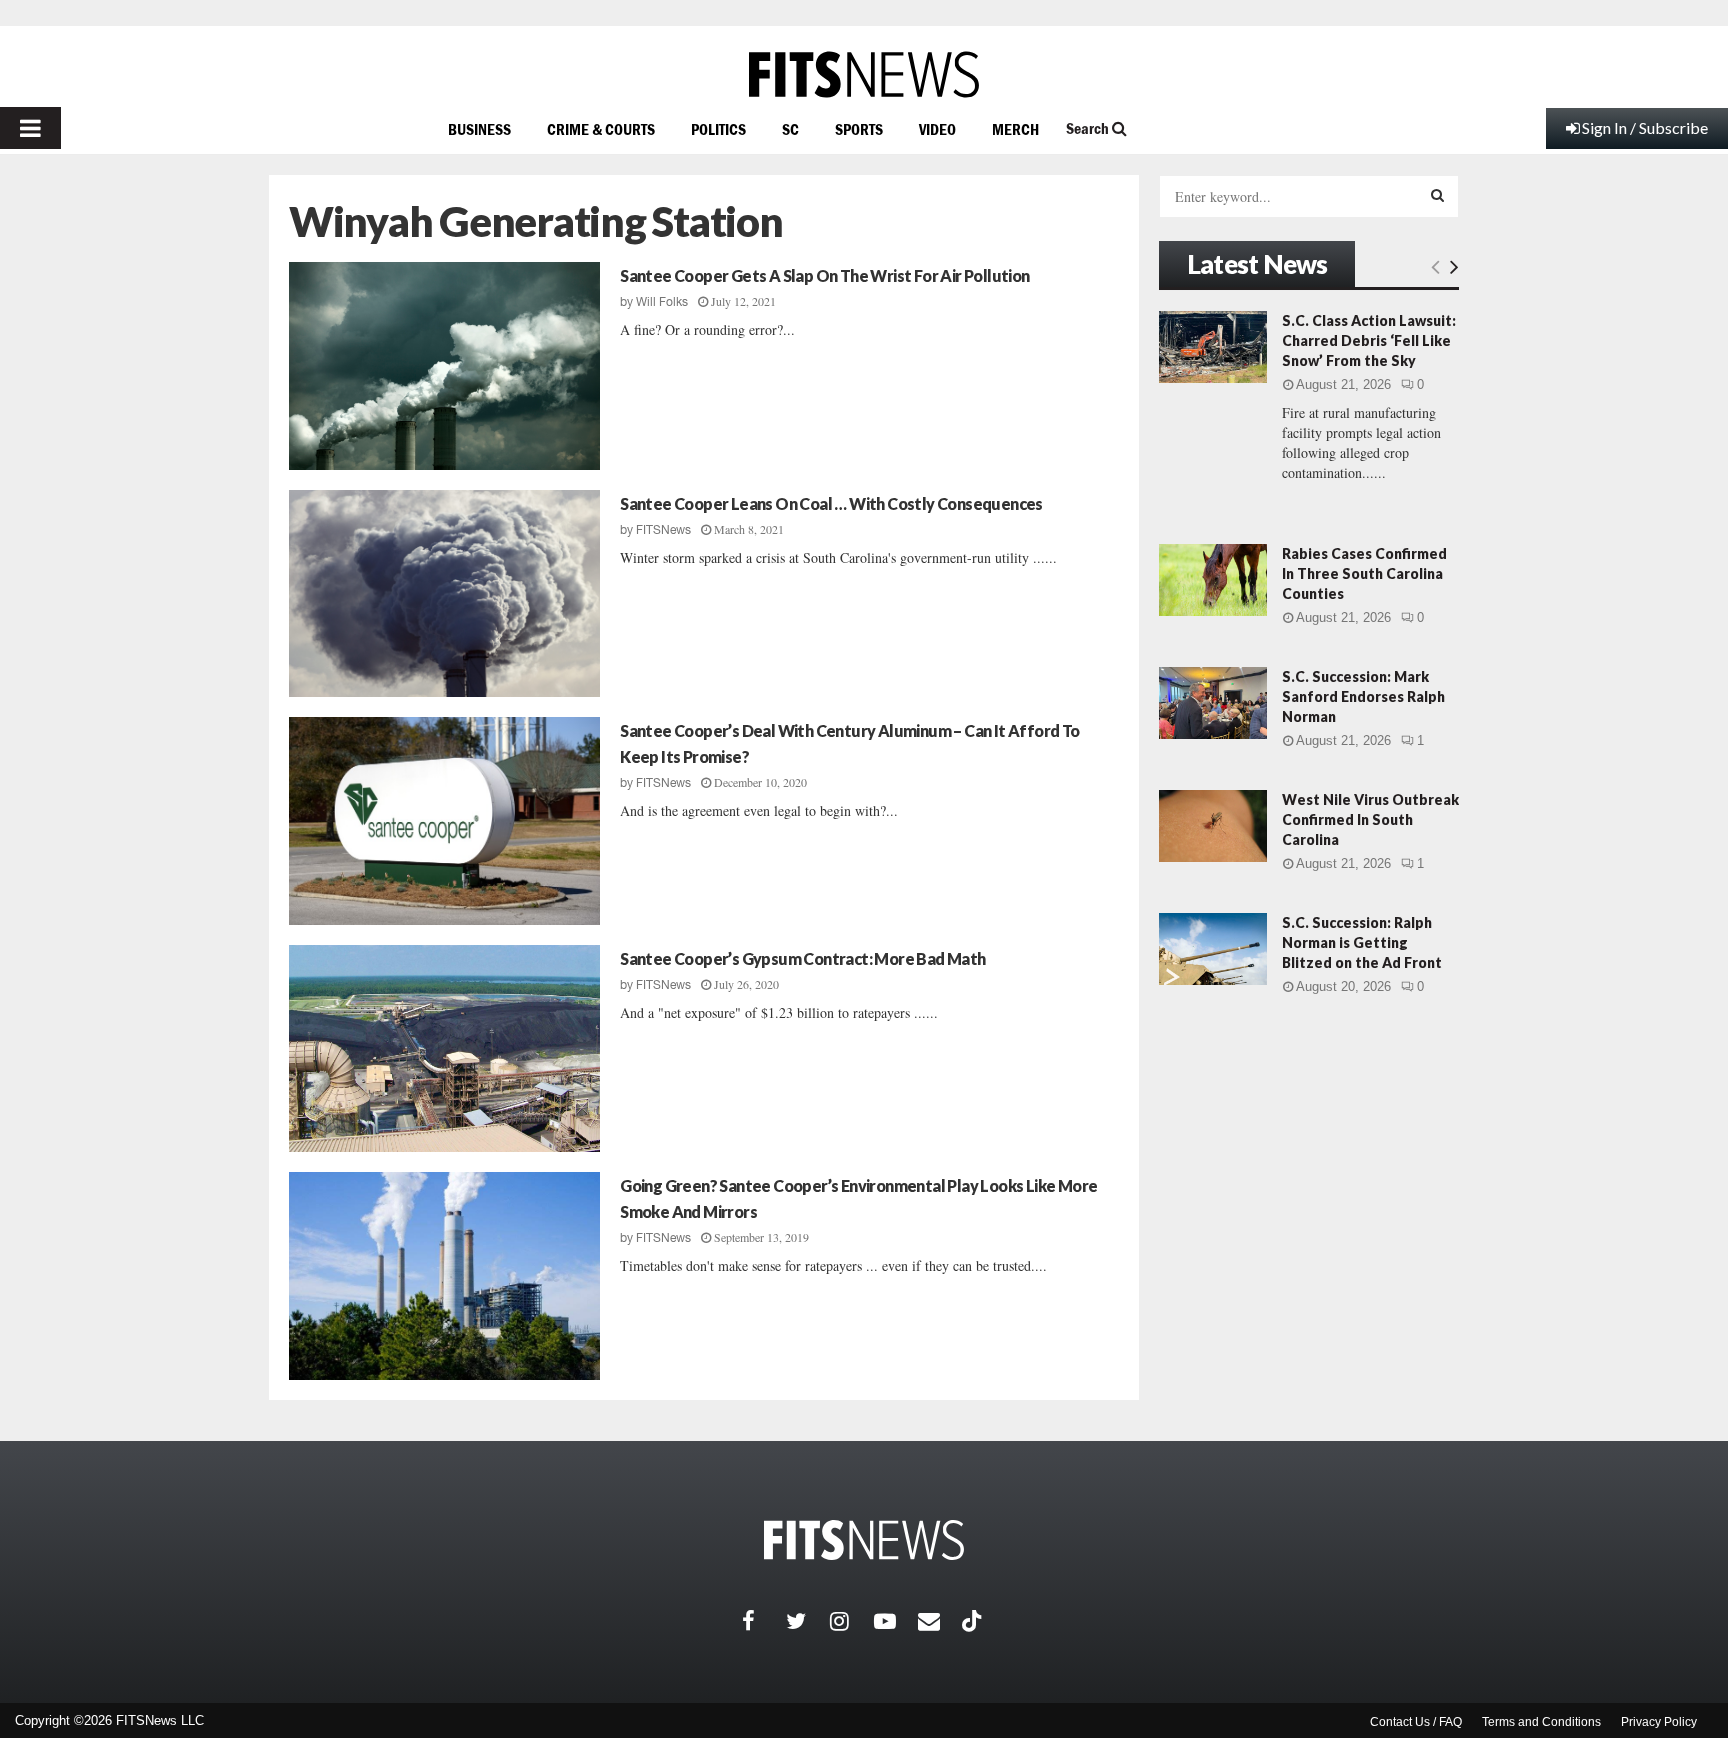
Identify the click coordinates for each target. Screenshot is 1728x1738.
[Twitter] (808, 1621)
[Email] (940, 1621)
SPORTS (859, 129)
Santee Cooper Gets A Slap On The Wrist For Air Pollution (824, 275)
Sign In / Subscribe (1645, 127)
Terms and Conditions (1541, 1722)
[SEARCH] (1437, 195)
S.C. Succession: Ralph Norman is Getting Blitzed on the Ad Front (1362, 942)
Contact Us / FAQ (1416, 1722)
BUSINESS (479, 129)
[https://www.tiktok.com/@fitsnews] (974, 1621)
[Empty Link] (1435, 266)
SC (790, 129)
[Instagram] (852, 1621)
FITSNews (663, 530)
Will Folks (662, 302)
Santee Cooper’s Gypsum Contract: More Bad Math (802, 958)
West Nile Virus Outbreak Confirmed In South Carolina (1370, 819)
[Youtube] (896, 1621)
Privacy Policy (1659, 1722)
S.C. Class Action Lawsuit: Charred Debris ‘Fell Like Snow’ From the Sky (1369, 340)
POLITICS (718, 129)
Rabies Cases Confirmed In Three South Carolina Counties (1364, 573)
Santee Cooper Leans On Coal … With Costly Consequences (831, 503)
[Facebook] (764, 1621)
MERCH (1015, 129)
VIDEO (937, 129)
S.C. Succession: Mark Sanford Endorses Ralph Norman (1363, 696)
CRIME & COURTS (601, 129)
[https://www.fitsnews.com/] (864, 74)
